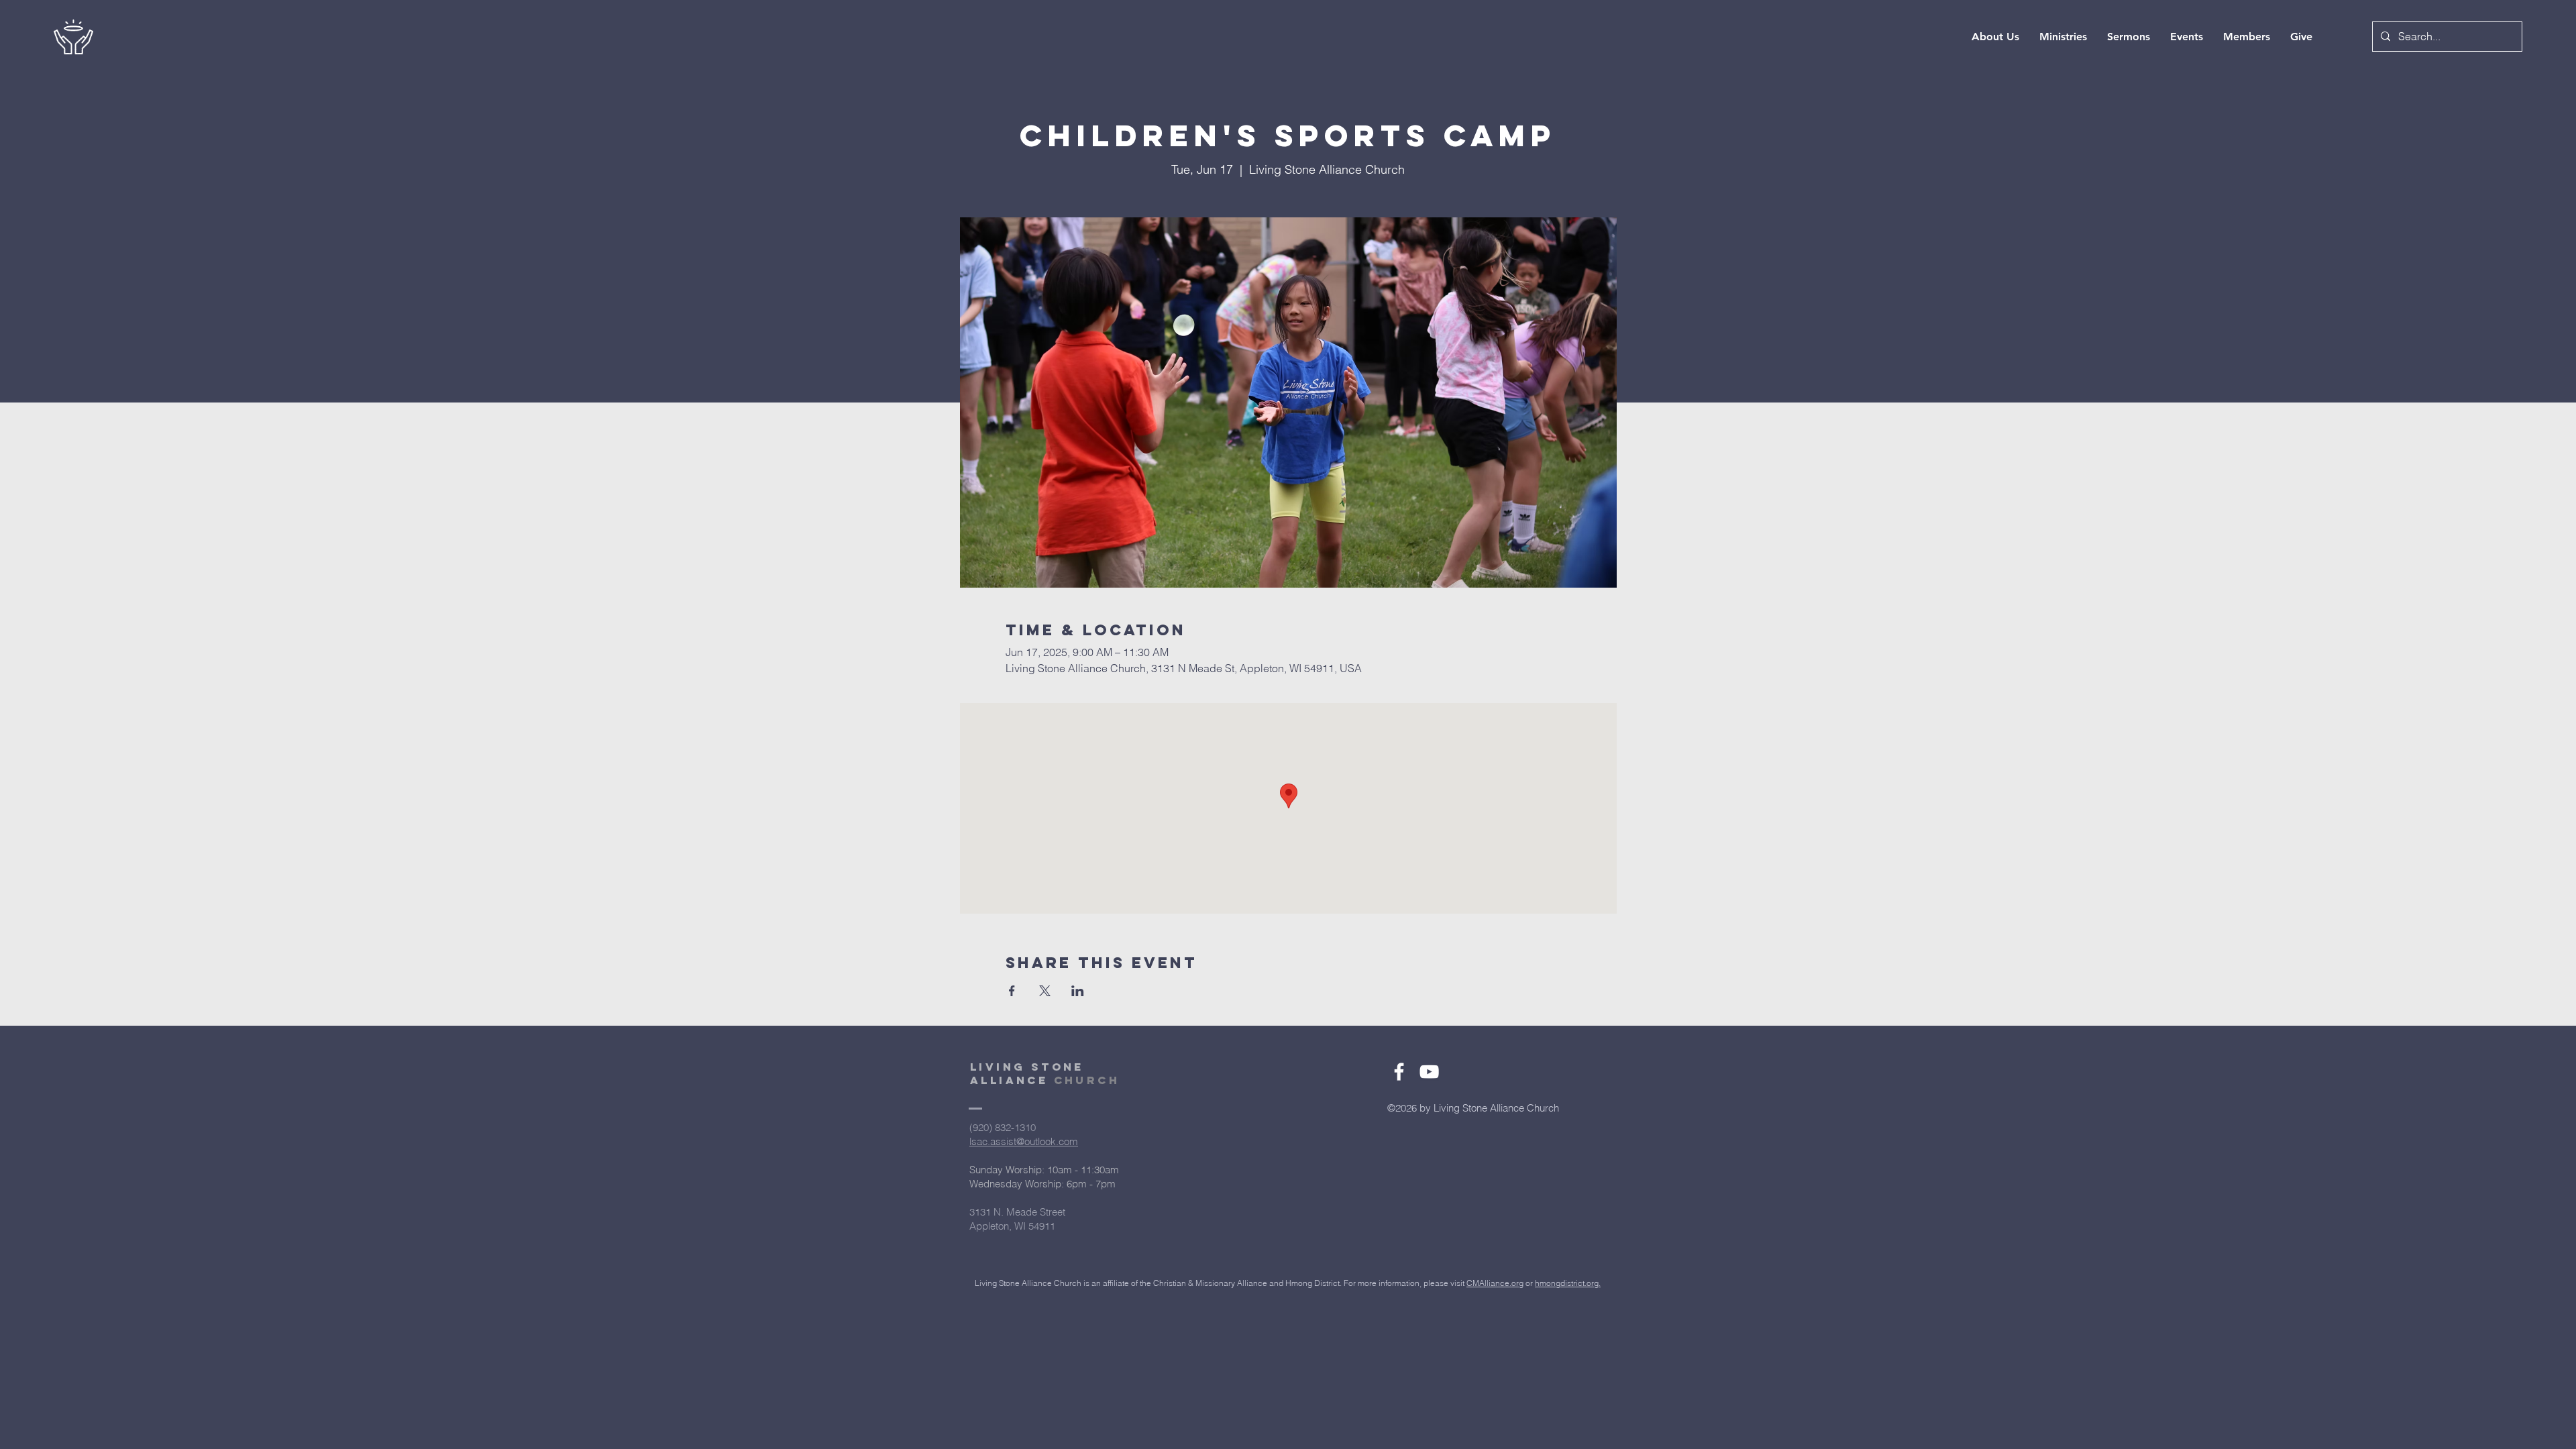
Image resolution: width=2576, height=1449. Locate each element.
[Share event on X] (1045, 991)
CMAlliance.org (1495, 1283)
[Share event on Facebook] (1012, 991)
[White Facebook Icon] (1399, 1072)
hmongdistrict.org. (1568, 1283)
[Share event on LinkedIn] (1078, 991)
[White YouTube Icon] (1429, 1072)
